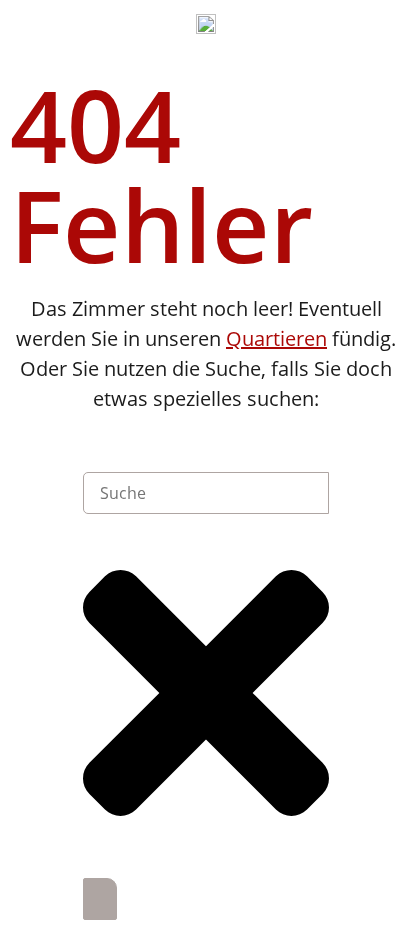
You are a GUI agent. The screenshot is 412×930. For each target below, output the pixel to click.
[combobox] (206, 493)
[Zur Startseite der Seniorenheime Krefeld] (206, 22)
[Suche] (100, 899)
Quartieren (276, 338)
